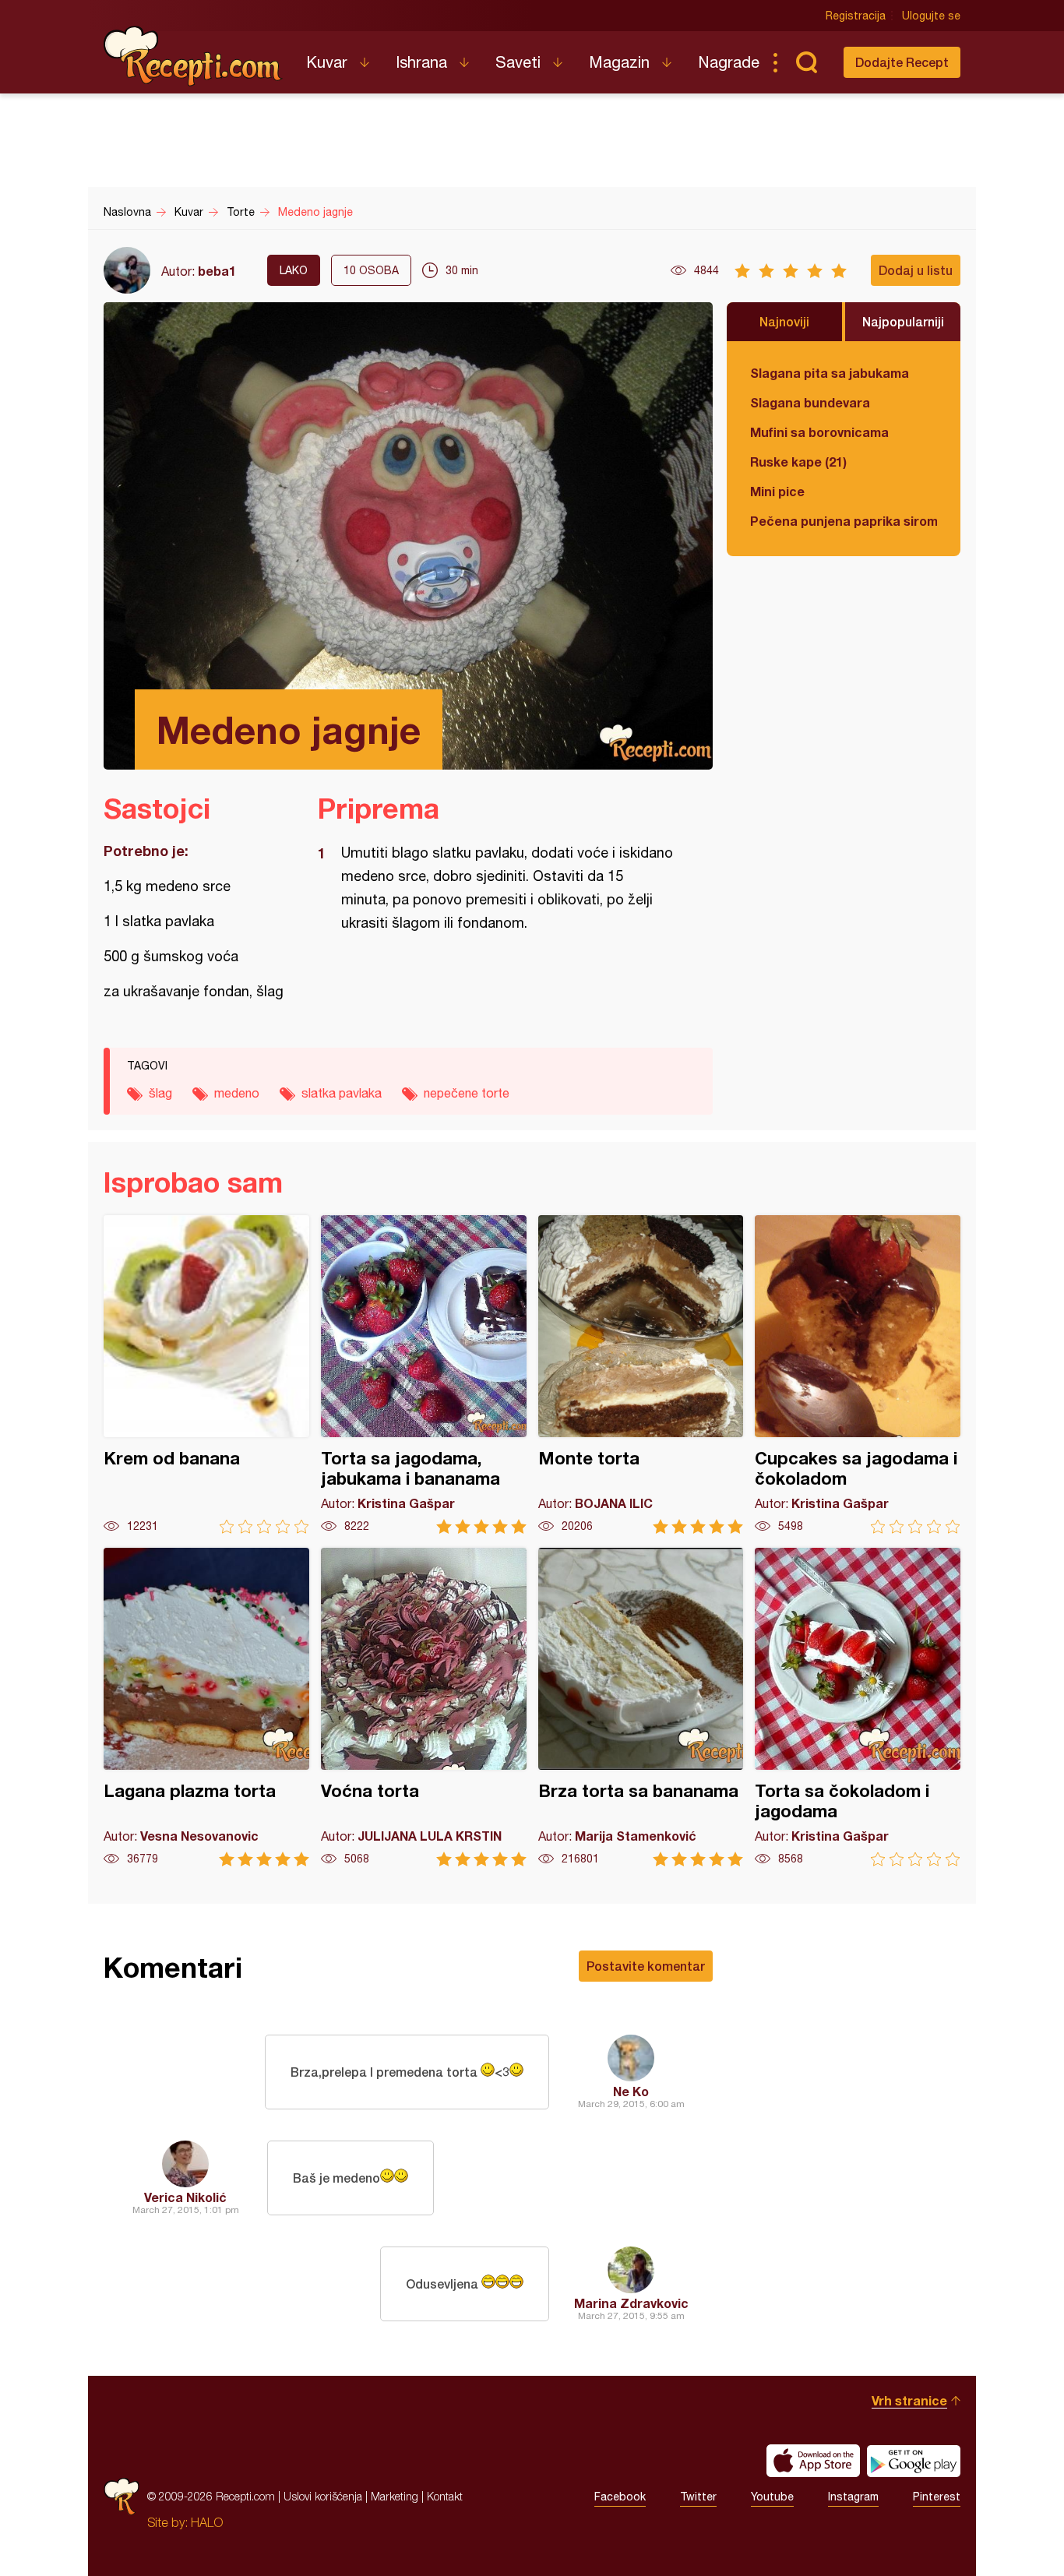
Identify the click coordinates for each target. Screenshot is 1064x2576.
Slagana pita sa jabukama (830, 373)
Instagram (853, 2497)
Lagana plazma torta (206, 1707)
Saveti (518, 62)
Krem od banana (206, 1374)
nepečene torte (467, 1093)
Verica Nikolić (185, 2197)
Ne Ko (631, 2091)
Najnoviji (784, 321)
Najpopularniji (903, 321)
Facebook (620, 2497)
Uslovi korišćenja (323, 2496)
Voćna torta (424, 1707)
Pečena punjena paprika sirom (844, 521)
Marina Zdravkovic (631, 2303)
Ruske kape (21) (798, 462)
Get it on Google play (914, 2461)
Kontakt (445, 2496)
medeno (237, 1093)
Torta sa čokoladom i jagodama (858, 1707)
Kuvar (327, 62)
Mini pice (777, 491)
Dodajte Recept (902, 62)
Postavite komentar (646, 1966)
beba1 (217, 271)
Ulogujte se (931, 16)
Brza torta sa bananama (641, 1707)
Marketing (395, 2496)
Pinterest (937, 2497)
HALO (207, 2522)
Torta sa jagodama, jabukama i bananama (424, 1374)
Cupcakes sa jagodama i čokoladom (858, 1374)
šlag (160, 1093)
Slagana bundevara (810, 402)
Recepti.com (193, 56)
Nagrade (729, 62)
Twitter (698, 2497)
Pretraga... (806, 62)
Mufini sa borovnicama (819, 432)
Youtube (772, 2497)
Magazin (619, 62)
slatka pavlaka (342, 1093)
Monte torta (641, 1374)
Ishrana (421, 62)
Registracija (856, 16)
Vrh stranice (909, 2400)
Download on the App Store (813, 2461)
